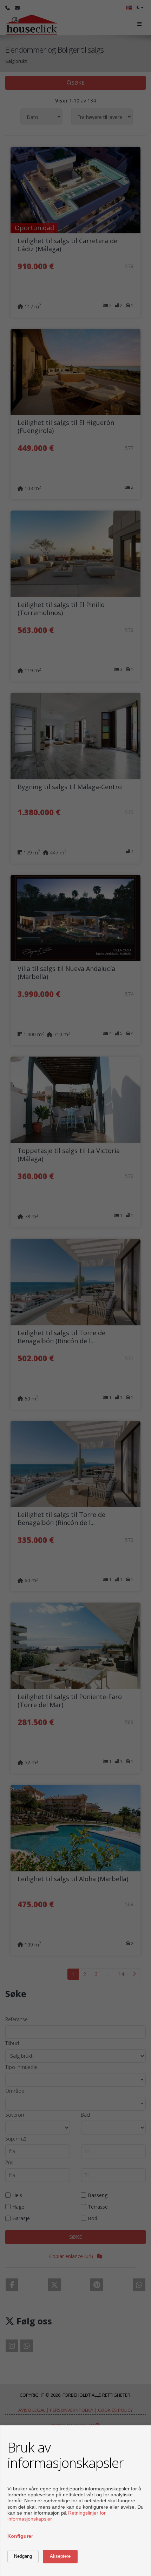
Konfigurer (20, 2536)
